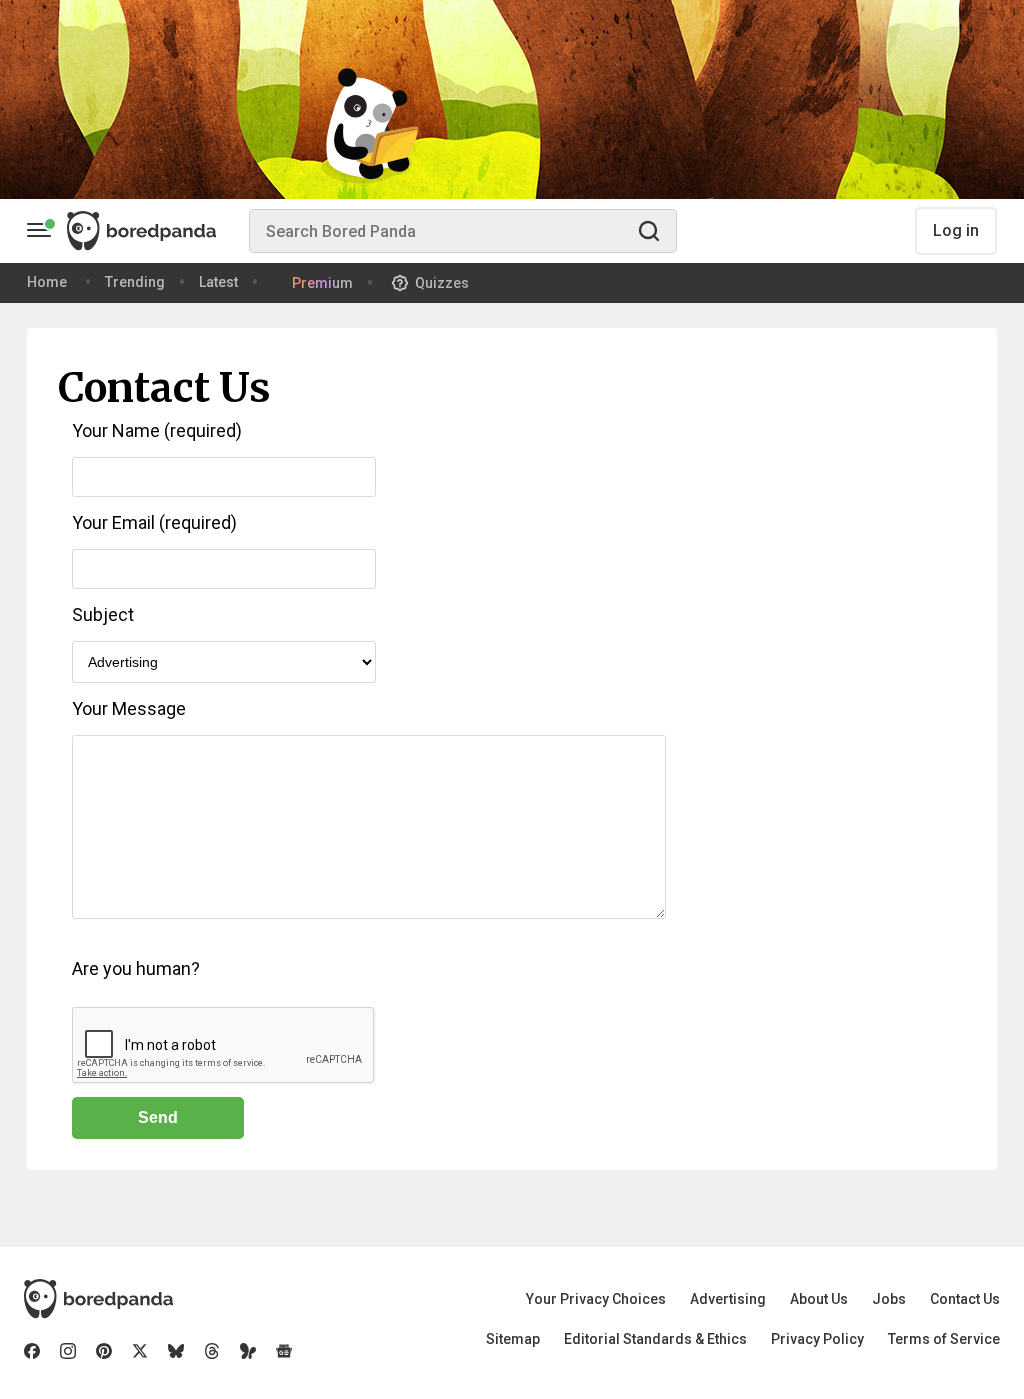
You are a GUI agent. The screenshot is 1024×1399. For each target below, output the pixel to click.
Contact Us (965, 1299)
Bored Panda (98, 1299)
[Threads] (212, 1351)
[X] (140, 1351)
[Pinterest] (104, 1351)
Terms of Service (944, 1339)
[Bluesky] (176, 1351)
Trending (135, 282)
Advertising (728, 1299)
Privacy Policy (817, 1339)
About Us (819, 1299)
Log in (956, 230)
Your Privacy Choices (596, 1299)
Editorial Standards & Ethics (655, 1339)
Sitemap (513, 1339)
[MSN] (248, 1351)
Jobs (889, 1299)
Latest (218, 282)
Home (47, 282)
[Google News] (284, 1351)
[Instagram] (68, 1351)
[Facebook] (32, 1351)
